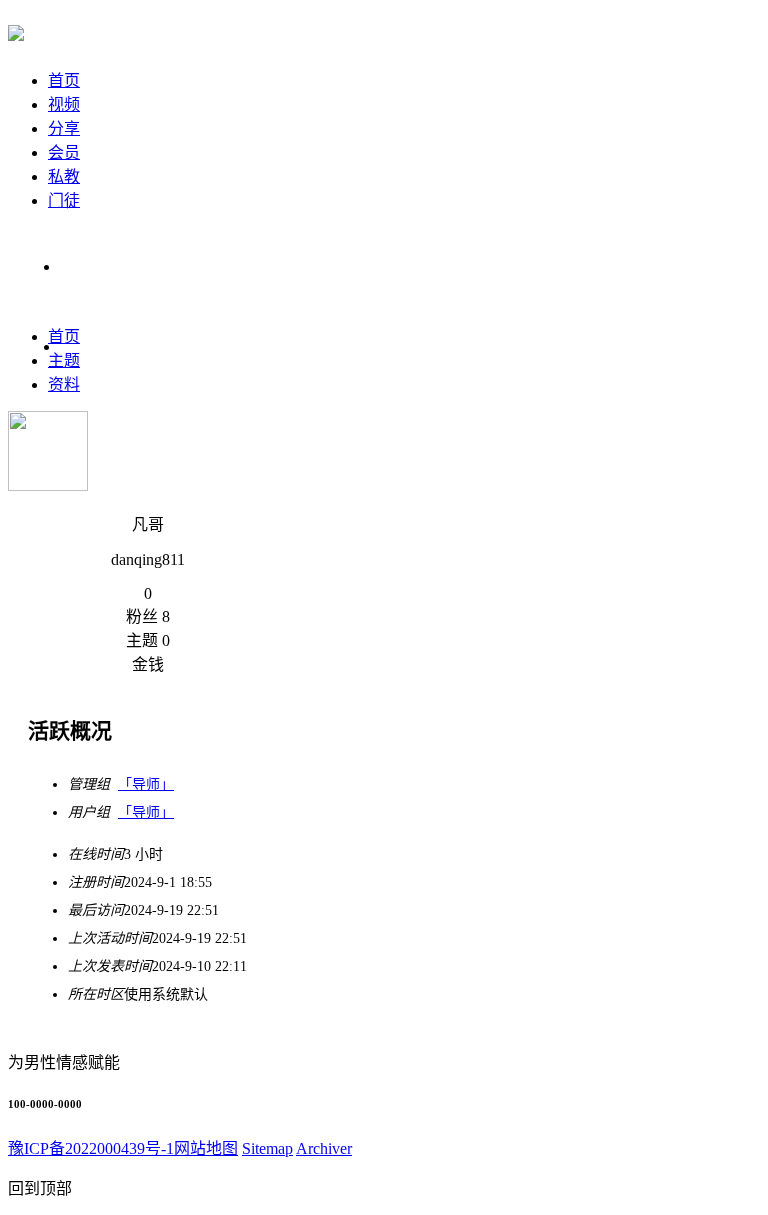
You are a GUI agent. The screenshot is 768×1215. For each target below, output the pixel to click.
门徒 (64, 200)
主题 (64, 360)
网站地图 (206, 1148)
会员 (64, 152)
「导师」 (146, 784)
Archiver (324, 1148)
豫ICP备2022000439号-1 (91, 1148)
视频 (64, 104)
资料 (64, 384)
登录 (76, 266)
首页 (64, 80)
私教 (64, 176)
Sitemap (267, 1148)
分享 (64, 128)
